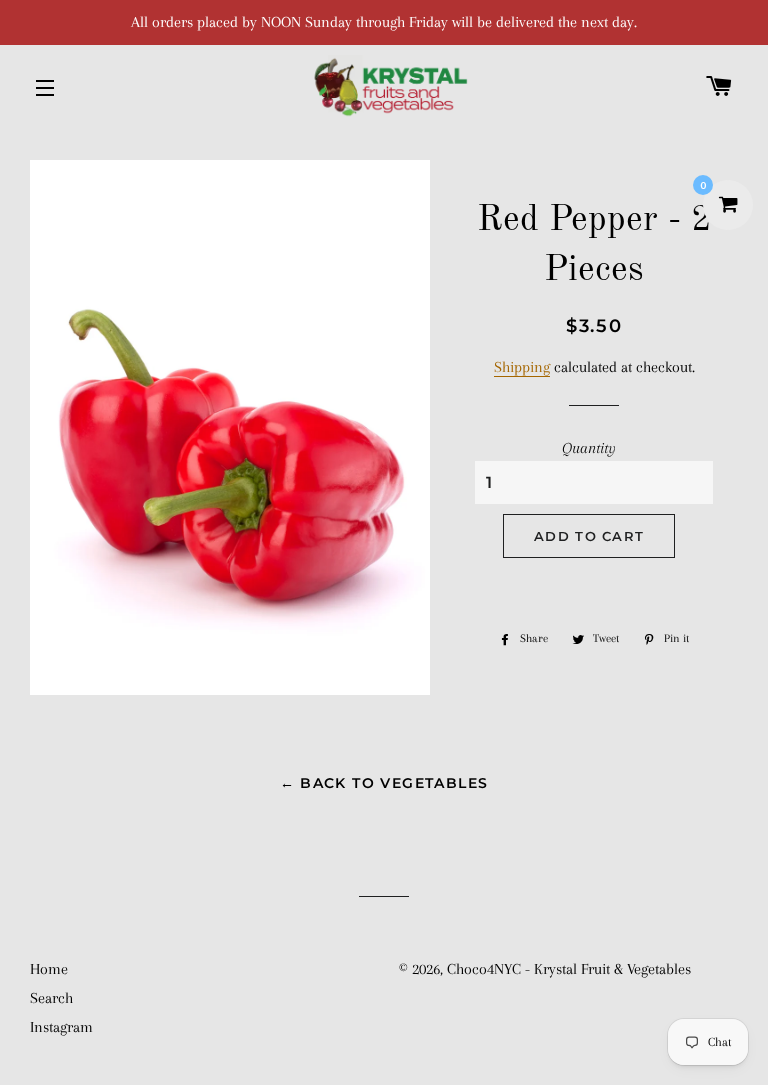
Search (51, 998)
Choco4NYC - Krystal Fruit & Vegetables (569, 969)
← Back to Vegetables (384, 783)
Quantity (589, 448)
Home (49, 969)
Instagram (61, 1027)
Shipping (522, 367)
